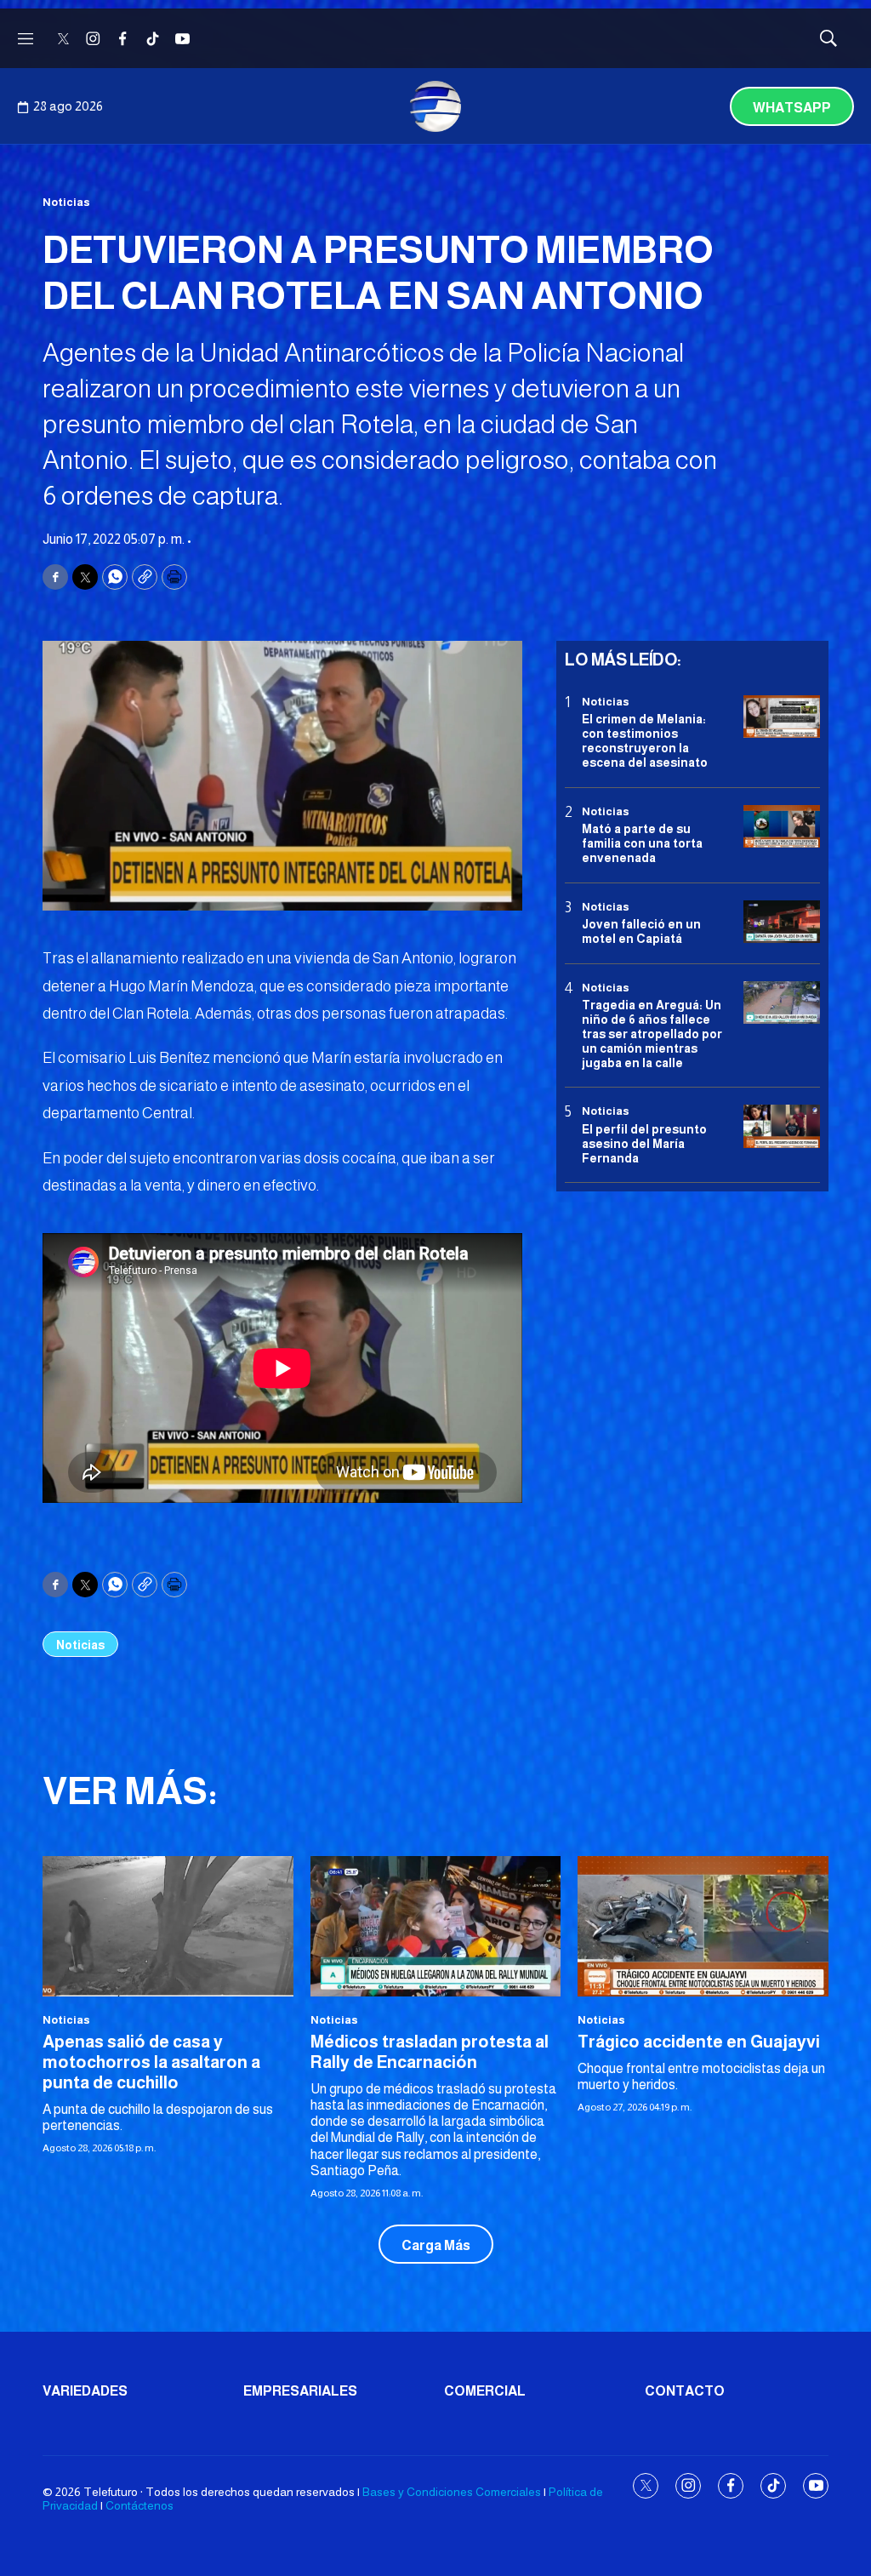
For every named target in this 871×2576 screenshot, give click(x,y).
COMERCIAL (485, 2391)
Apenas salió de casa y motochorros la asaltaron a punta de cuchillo (151, 2062)
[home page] (435, 106)
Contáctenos (139, 2505)
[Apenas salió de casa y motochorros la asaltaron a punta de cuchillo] (168, 1927)
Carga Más (436, 2245)
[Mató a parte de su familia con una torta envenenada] (782, 827)
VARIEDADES (85, 2391)
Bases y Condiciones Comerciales (452, 2492)
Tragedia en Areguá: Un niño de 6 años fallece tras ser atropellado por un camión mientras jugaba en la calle (652, 1034)
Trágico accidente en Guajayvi (699, 2042)
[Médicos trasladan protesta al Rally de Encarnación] (436, 1927)
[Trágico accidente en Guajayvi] (703, 1927)
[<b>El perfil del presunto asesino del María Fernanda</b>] (782, 1126)
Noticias (66, 202)
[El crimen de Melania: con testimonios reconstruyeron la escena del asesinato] (782, 717)
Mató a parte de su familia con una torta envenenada (642, 843)
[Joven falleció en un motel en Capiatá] (782, 922)
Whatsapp (792, 108)
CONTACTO (685, 2391)
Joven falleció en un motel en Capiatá (641, 931)
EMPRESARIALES (300, 2391)
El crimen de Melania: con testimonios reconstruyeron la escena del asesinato (645, 740)
